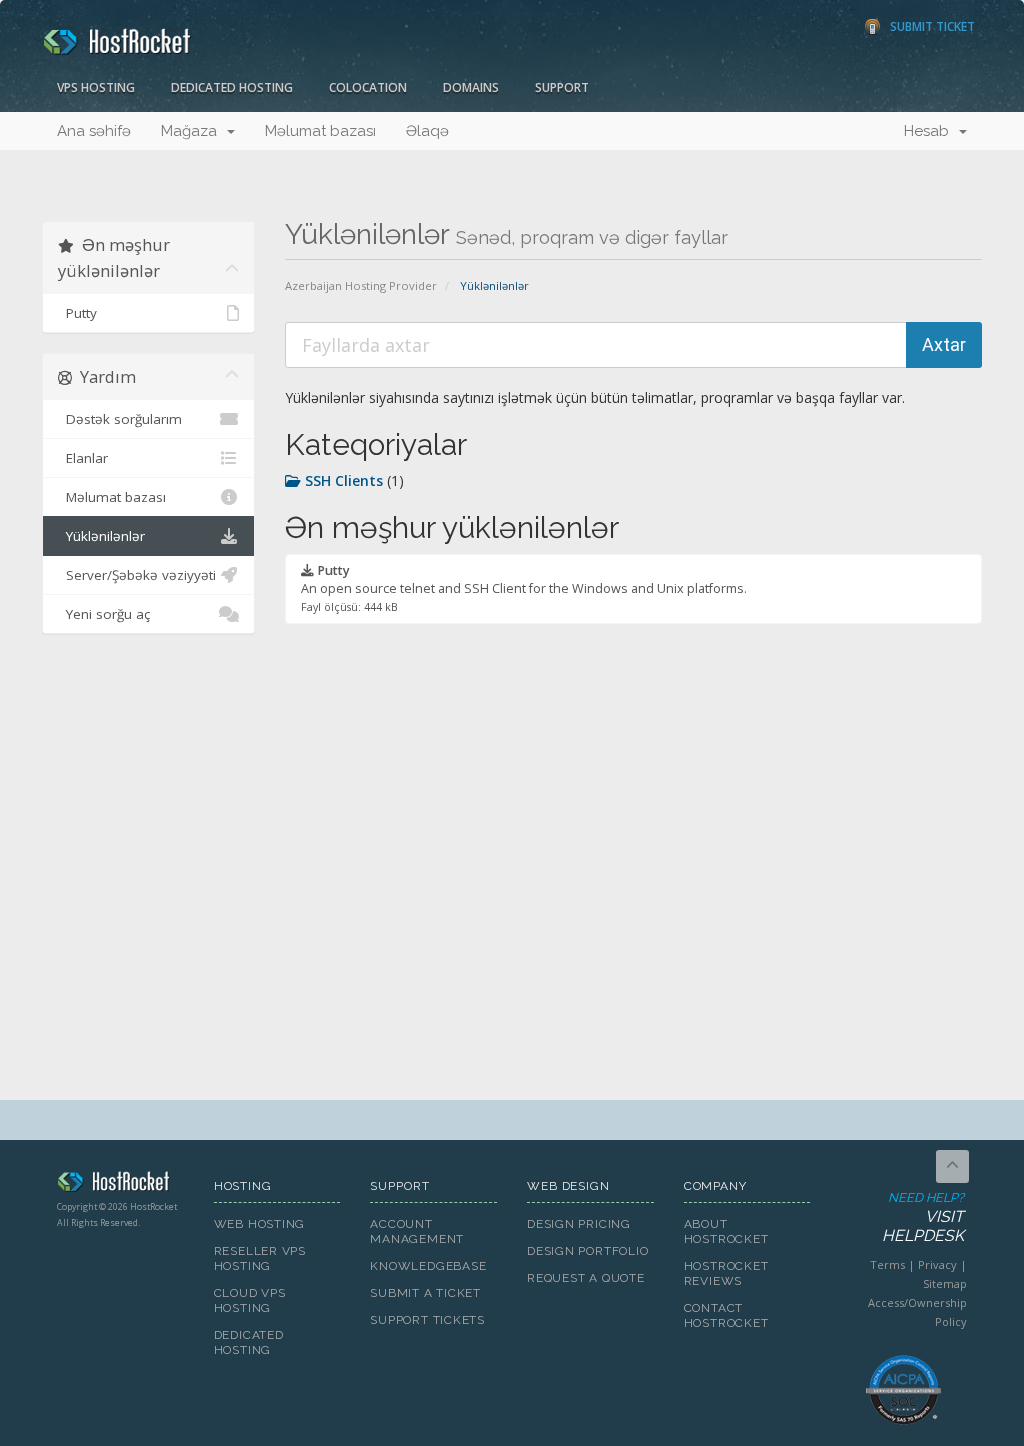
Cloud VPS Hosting (250, 1300)
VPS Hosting (96, 87)
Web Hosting (260, 1224)
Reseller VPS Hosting (260, 1258)
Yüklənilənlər (101, 536)
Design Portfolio (587, 1251)
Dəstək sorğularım (120, 419)
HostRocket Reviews (726, 1273)
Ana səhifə (94, 131)
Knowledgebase (428, 1266)
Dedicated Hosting (232, 87)
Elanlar (83, 458)
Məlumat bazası (320, 131)
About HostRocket (726, 1231)
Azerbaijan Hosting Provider (361, 285)
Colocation (368, 87)
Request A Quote (586, 1278)
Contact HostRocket (726, 1315)
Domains (471, 87)
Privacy (937, 1264)
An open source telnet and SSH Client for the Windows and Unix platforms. (524, 588)
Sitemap (945, 1283)
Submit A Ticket (425, 1293)
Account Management (417, 1231)
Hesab (930, 131)
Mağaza (193, 131)
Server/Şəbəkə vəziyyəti (137, 575)
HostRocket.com (120, 1185)
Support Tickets (427, 1320)
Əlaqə (427, 131)
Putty (77, 313)
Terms (887, 1264)
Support (562, 87)
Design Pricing (579, 1224)
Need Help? (923, 1217)
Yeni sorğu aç (104, 614)
